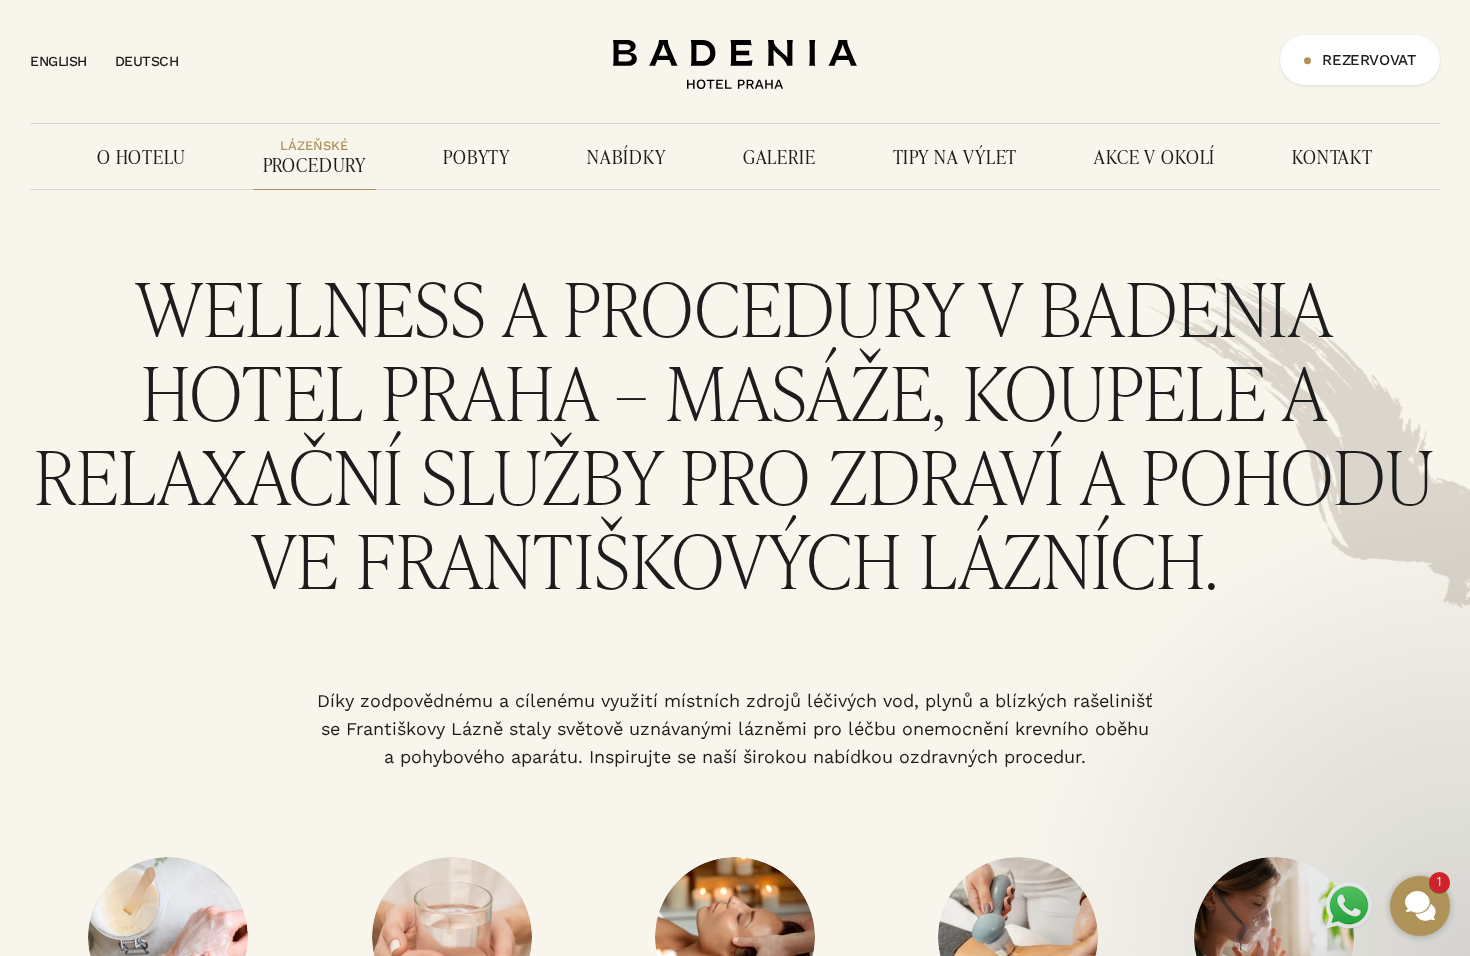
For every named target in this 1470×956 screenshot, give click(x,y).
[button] (1300, 664)
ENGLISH (58, 61)
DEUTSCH (147, 61)
